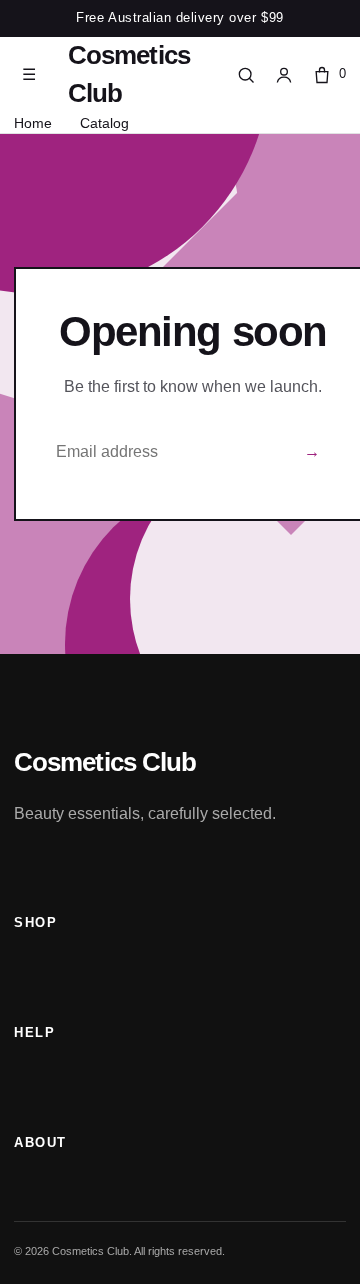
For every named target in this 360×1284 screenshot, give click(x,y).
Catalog (104, 123)
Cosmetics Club (129, 74)
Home (33, 123)
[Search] (246, 75)
